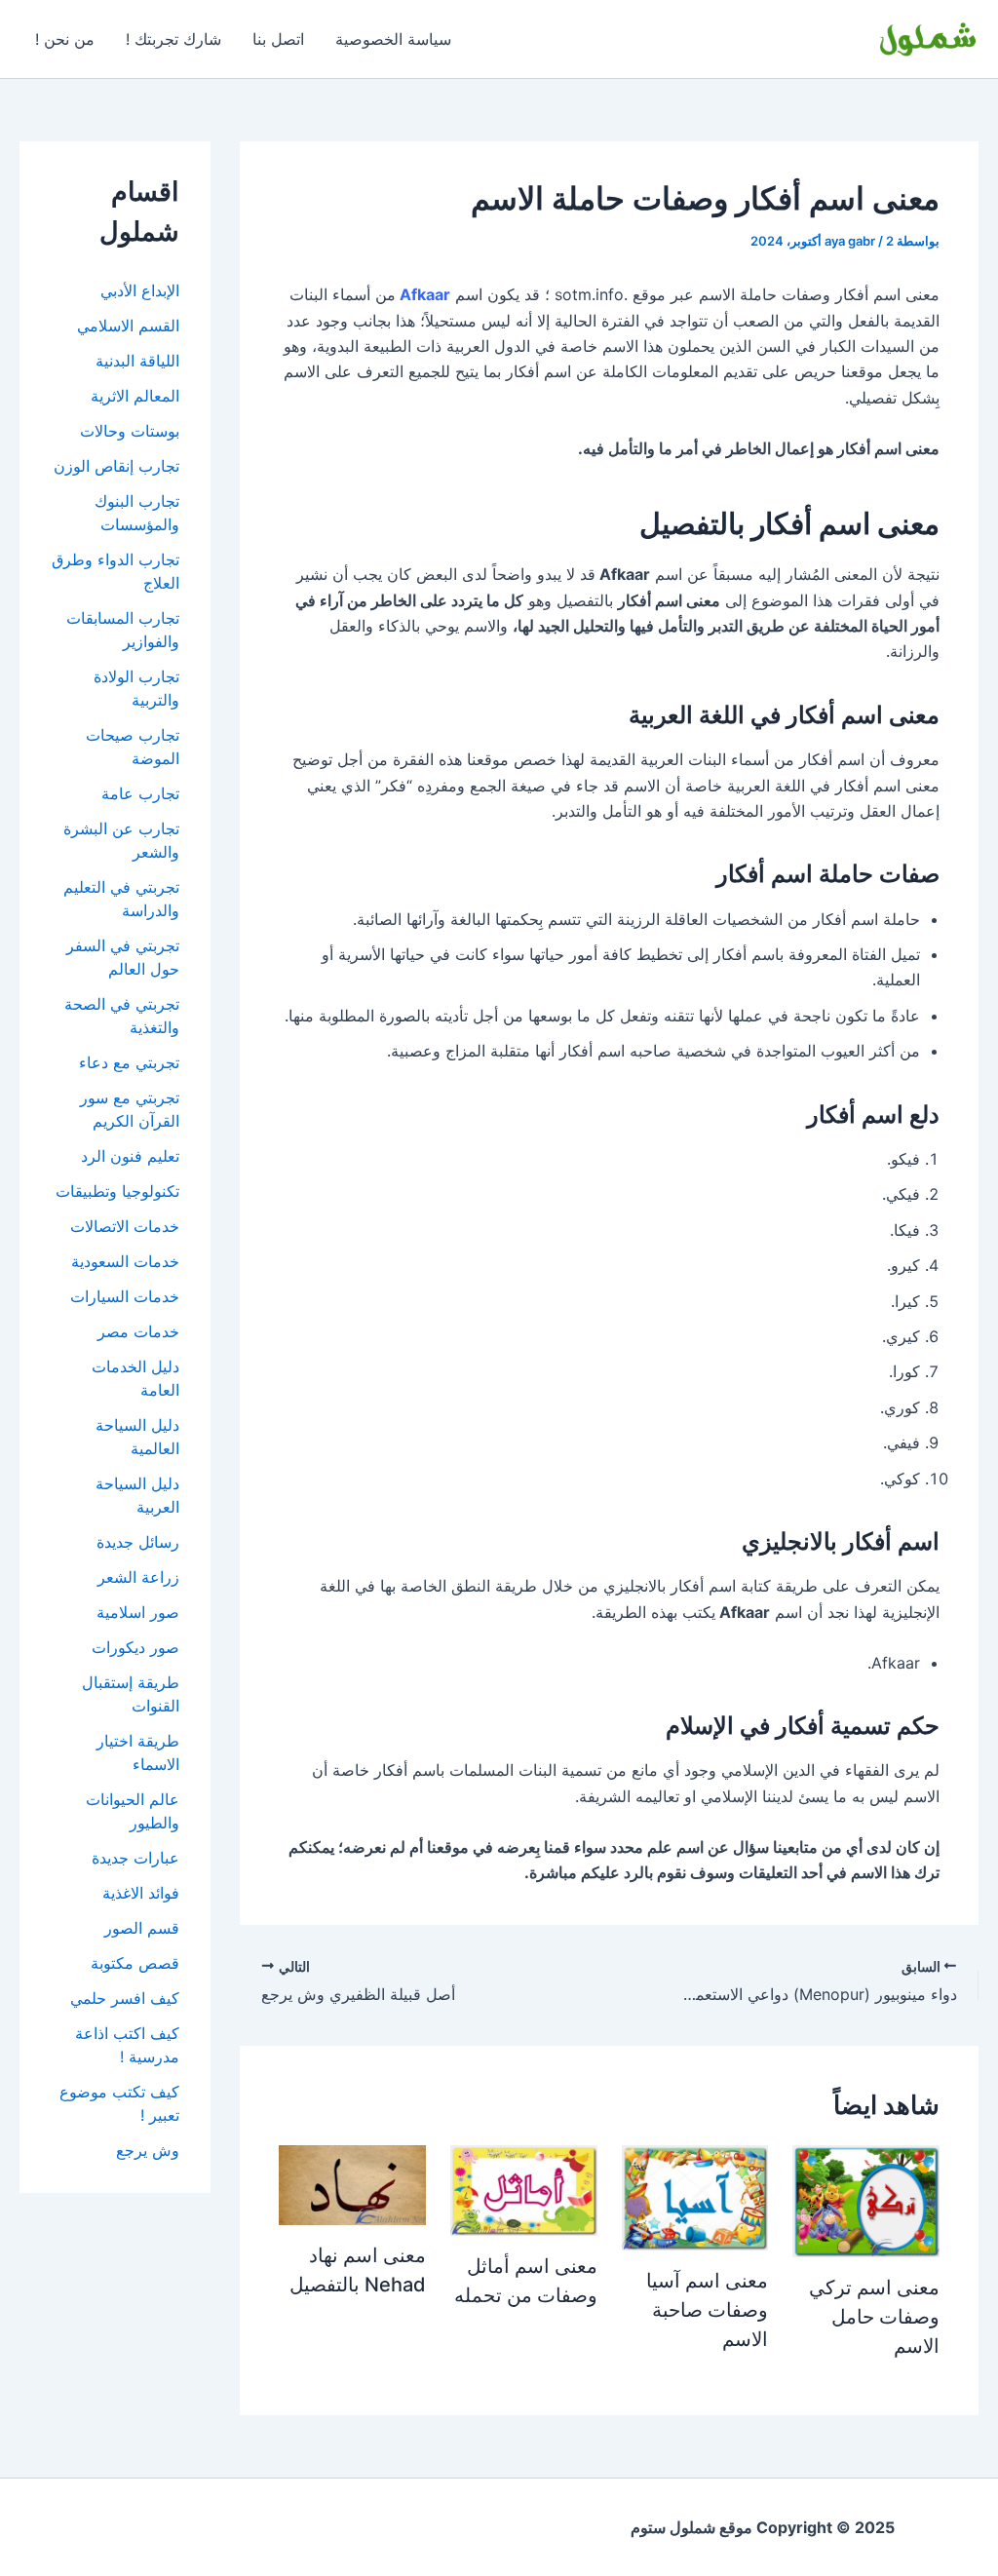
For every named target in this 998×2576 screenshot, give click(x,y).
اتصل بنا (278, 39)
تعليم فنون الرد (130, 1156)
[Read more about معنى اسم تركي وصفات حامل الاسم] (866, 2200)
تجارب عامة (140, 793)
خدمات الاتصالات (125, 1226)
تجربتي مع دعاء (129, 1062)
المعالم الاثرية (135, 396)
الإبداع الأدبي (140, 290)
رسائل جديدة (138, 1542)
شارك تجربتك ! (173, 39)
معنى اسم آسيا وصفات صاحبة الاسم (707, 2310)
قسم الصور (142, 1928)
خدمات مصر (138, 1331)
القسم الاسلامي (128, 326)
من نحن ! (65, 39)
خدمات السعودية (125, 1261)
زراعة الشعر (138, 1577)
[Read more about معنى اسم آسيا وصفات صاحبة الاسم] (695, 2196)
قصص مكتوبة (135, 1963)
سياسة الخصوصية (393, 39)
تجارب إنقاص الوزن (116, 466)
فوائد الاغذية (141, 1893)
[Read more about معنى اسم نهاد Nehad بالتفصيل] (352, 2183)
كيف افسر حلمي (125, 1998)
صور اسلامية (138, 1612)
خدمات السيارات (125, 1296)
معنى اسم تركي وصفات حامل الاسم (874, 2317)
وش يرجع (148, 2150)
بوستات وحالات (130, 431)
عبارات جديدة (135, 1858)
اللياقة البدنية (137, 361)
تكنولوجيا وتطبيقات (117, 1191)
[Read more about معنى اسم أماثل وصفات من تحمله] (524, 2188)
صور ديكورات (135, 1647)
